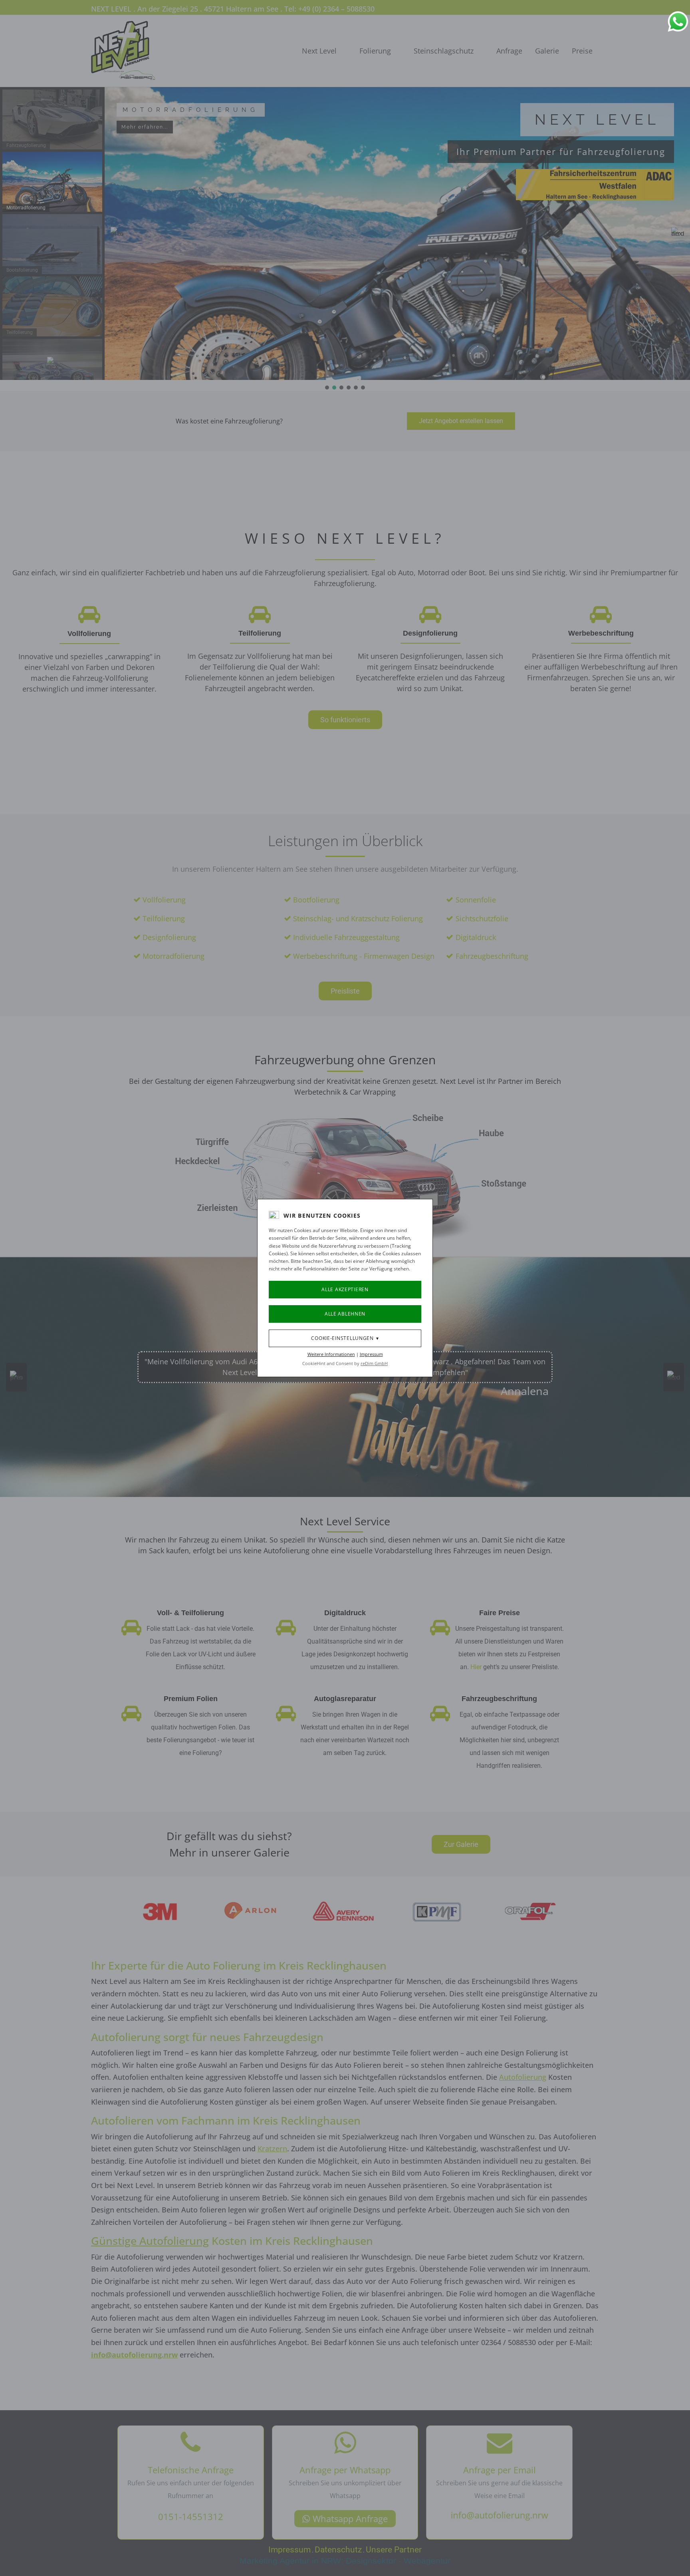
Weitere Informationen (331, 1354)
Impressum (371, 1354)
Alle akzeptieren (345, 1289)
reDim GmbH (374, 1363)
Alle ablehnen (345, 1314)
